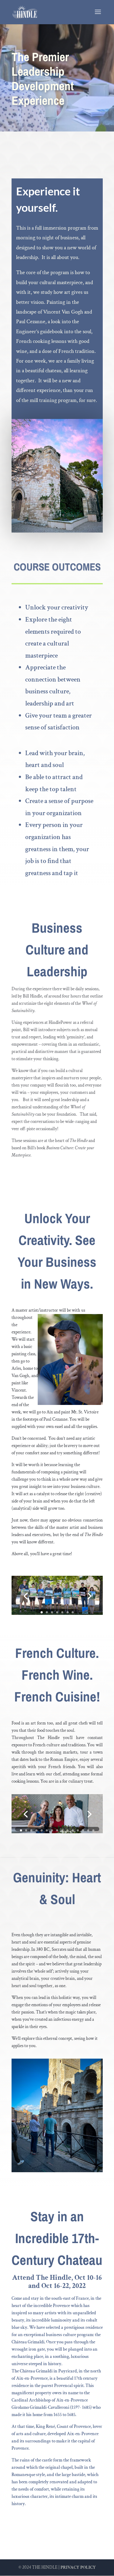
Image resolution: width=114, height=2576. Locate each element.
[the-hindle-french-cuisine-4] (57, 1832)
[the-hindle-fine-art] (57, 1613)
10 (67, 1830)
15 (93, 1830)
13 (83, 1830)
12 (78, 1830)
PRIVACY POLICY (78, 2567)
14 (88, 1830)
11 (73, 1830)
